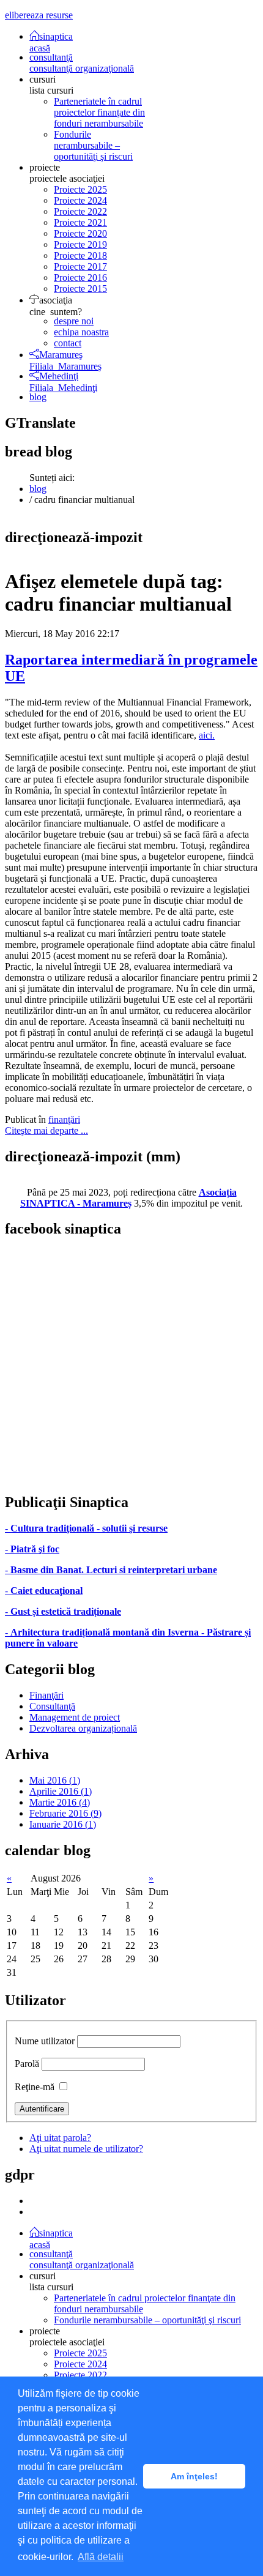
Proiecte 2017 (80, 266)
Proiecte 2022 (80, 211)
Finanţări (46, 1695)
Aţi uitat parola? (60, 2138)
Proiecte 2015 (80, 288)
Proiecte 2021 (80, 222)
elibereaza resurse (39, 15)
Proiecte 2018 (80, 255)
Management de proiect (75, 1717)
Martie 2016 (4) (60, 1802)
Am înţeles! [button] (194, 2476)
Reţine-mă (35, 2087)
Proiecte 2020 (80, 233)
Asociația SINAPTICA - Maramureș (128, 1198)
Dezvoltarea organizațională (83, 1728)
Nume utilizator (45, 2041)
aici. (207, 735)
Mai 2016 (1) (55, 1780)
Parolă (27, 2064)
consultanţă (82, 63)
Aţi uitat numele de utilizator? (86, 2149)
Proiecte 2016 (80, 277)
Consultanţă (52, 1706)
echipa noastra (81, 332)
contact (68, 343)
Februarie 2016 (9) (65, 1813)
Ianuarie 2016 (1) (63, 1824)
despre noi (74, 321)
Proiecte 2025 (80, 189)
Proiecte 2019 (80, 244)
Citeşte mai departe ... (46, 1130)
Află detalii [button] (101, 2557)
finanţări (64, 1119)
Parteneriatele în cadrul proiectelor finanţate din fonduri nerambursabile (99, 112)
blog (38, 397)
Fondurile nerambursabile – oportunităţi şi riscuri (93, 145)
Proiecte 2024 (80, 200)
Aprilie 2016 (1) (61, 1791)
